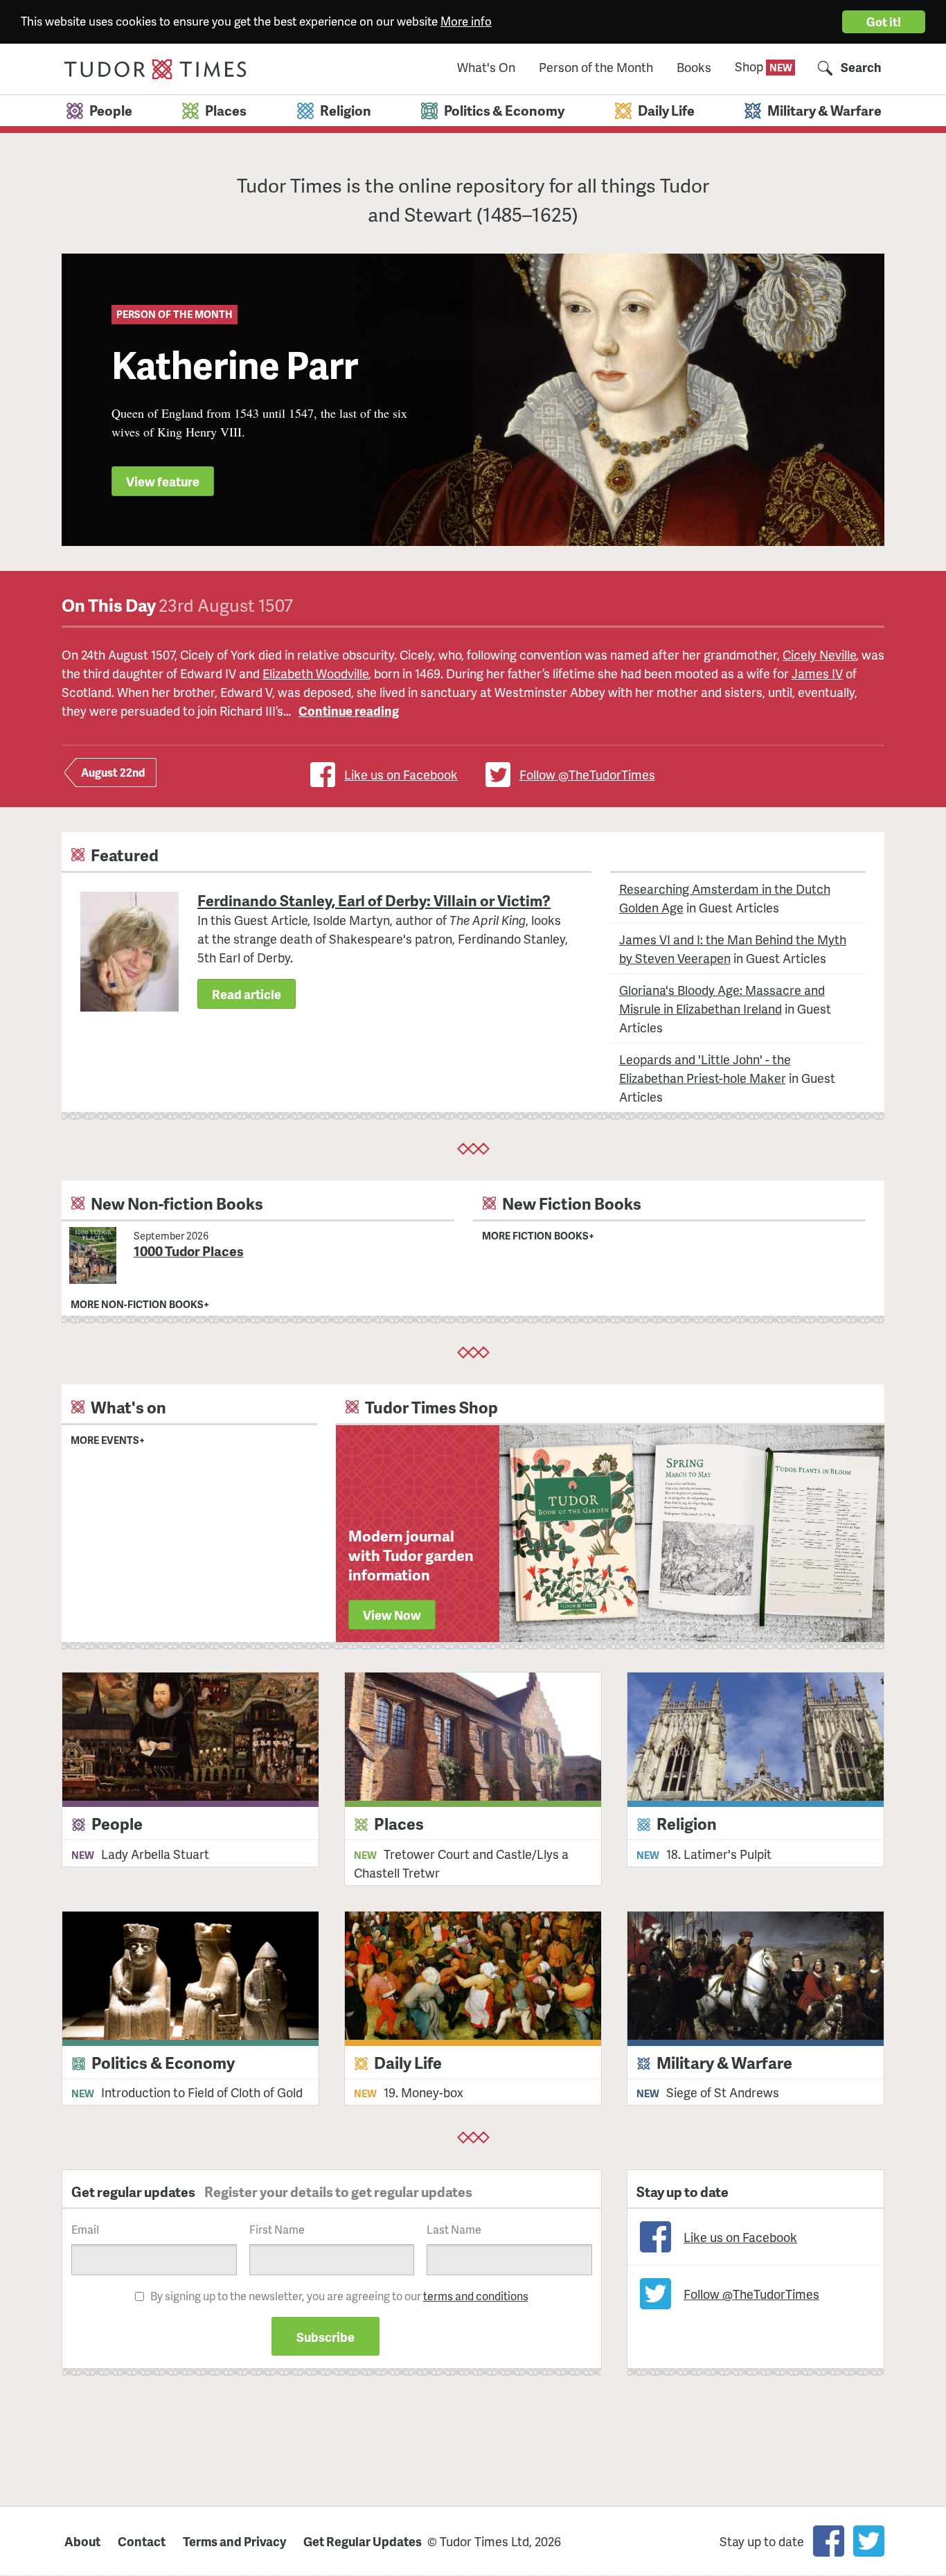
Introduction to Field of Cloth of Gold (202, 2092)
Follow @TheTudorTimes (587, 774)
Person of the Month (596, 68)
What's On (486, 68)
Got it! (884, 21)
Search (861, 68)
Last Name (454, 2229)
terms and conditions (476, 2296)
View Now (392, 1615)
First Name (277, 2229)
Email (85, 2229)
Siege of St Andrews (723, 2092)
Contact (142, 2541)
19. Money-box (423, 2092)
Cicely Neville (819, 654)
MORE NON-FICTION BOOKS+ (140, 1304)
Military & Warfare (724, 2062)
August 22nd (113, 772)
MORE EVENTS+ (108, 1440)
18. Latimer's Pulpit (719, 1854)
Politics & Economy (163, 2062)
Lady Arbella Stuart (155, 1854)
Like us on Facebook (401, 774)
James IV (817, 673)
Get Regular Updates (363, 2541)
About (82, 2541)
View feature (163, 481)
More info (466, 21)
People (117, 1823)
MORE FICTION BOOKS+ (538, 1235)
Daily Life (408, 2062)
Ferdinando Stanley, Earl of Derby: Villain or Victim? (374, 901)
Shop (750, 66)
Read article (247, 994)
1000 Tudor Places (189, 1251)
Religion (687, 1823)
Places (399, 1823)
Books (694, 68)
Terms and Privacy (234, 2541)
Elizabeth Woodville (315, 673)
